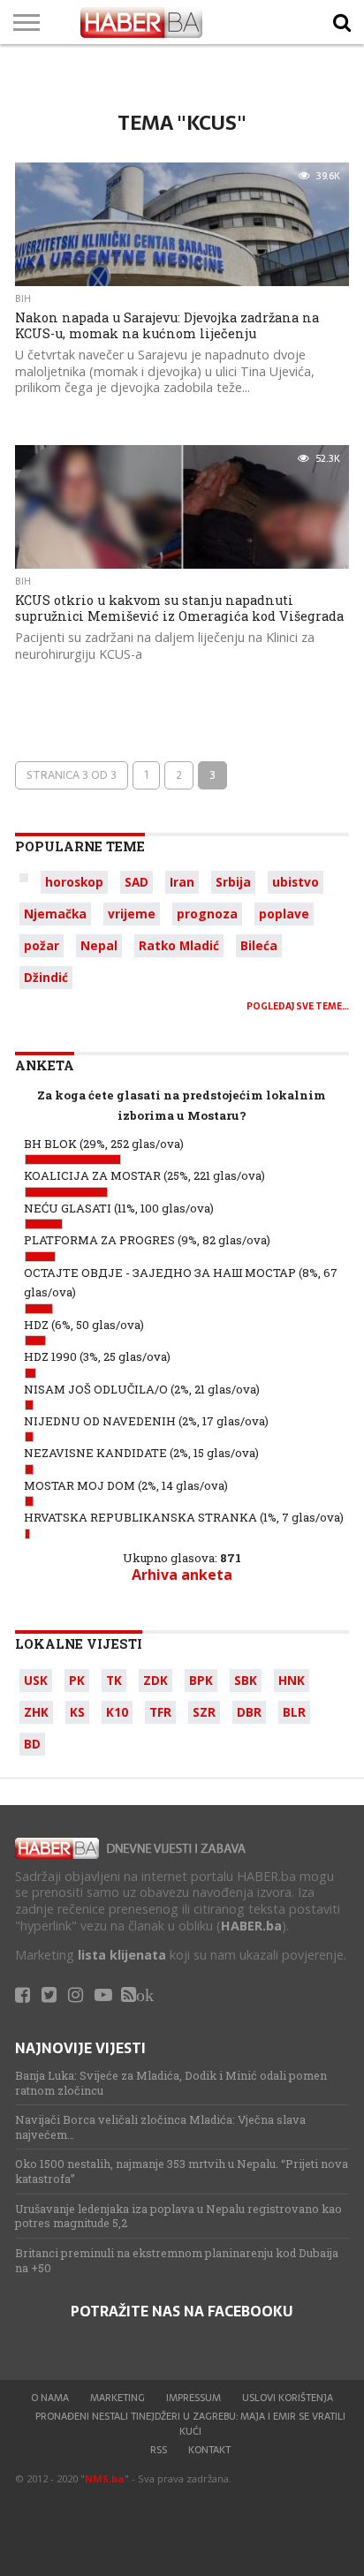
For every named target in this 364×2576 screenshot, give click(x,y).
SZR (204, 1712)
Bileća (259, 945)
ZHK (36, 1712)
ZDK (155, 1680)
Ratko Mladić (179, 945)
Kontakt (209, 2450)
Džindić (46, 977)
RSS (159, 2450)
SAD (136, 882)
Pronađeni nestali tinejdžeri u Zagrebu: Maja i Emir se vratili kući (190, 2423)
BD (32, 1744)
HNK (292, 1680)
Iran (182, 882)
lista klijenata (122, 1955)
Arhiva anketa (182, 1575)
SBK (246, 1680)
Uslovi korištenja (288, 2398)
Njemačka (55, 914)
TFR (160, 1712)
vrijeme (132, 914)
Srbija (233, 882)
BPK (201, 1680)
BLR (294, 1712)
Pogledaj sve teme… (298, 1006)
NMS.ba (105, 2478)
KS (77, 1712)
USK (36, 1680)
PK (77, 1680)
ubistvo (296, 882)
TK (114, 1680)
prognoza (207, 914)
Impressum (193, 2398)
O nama (50, 2398)
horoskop (74, 882)
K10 (117, 1712)
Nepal (99, 945)
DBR (249, 1712)
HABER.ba (251, 1926)
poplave (284, 914)
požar (42, 945)
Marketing (118, 2398)
